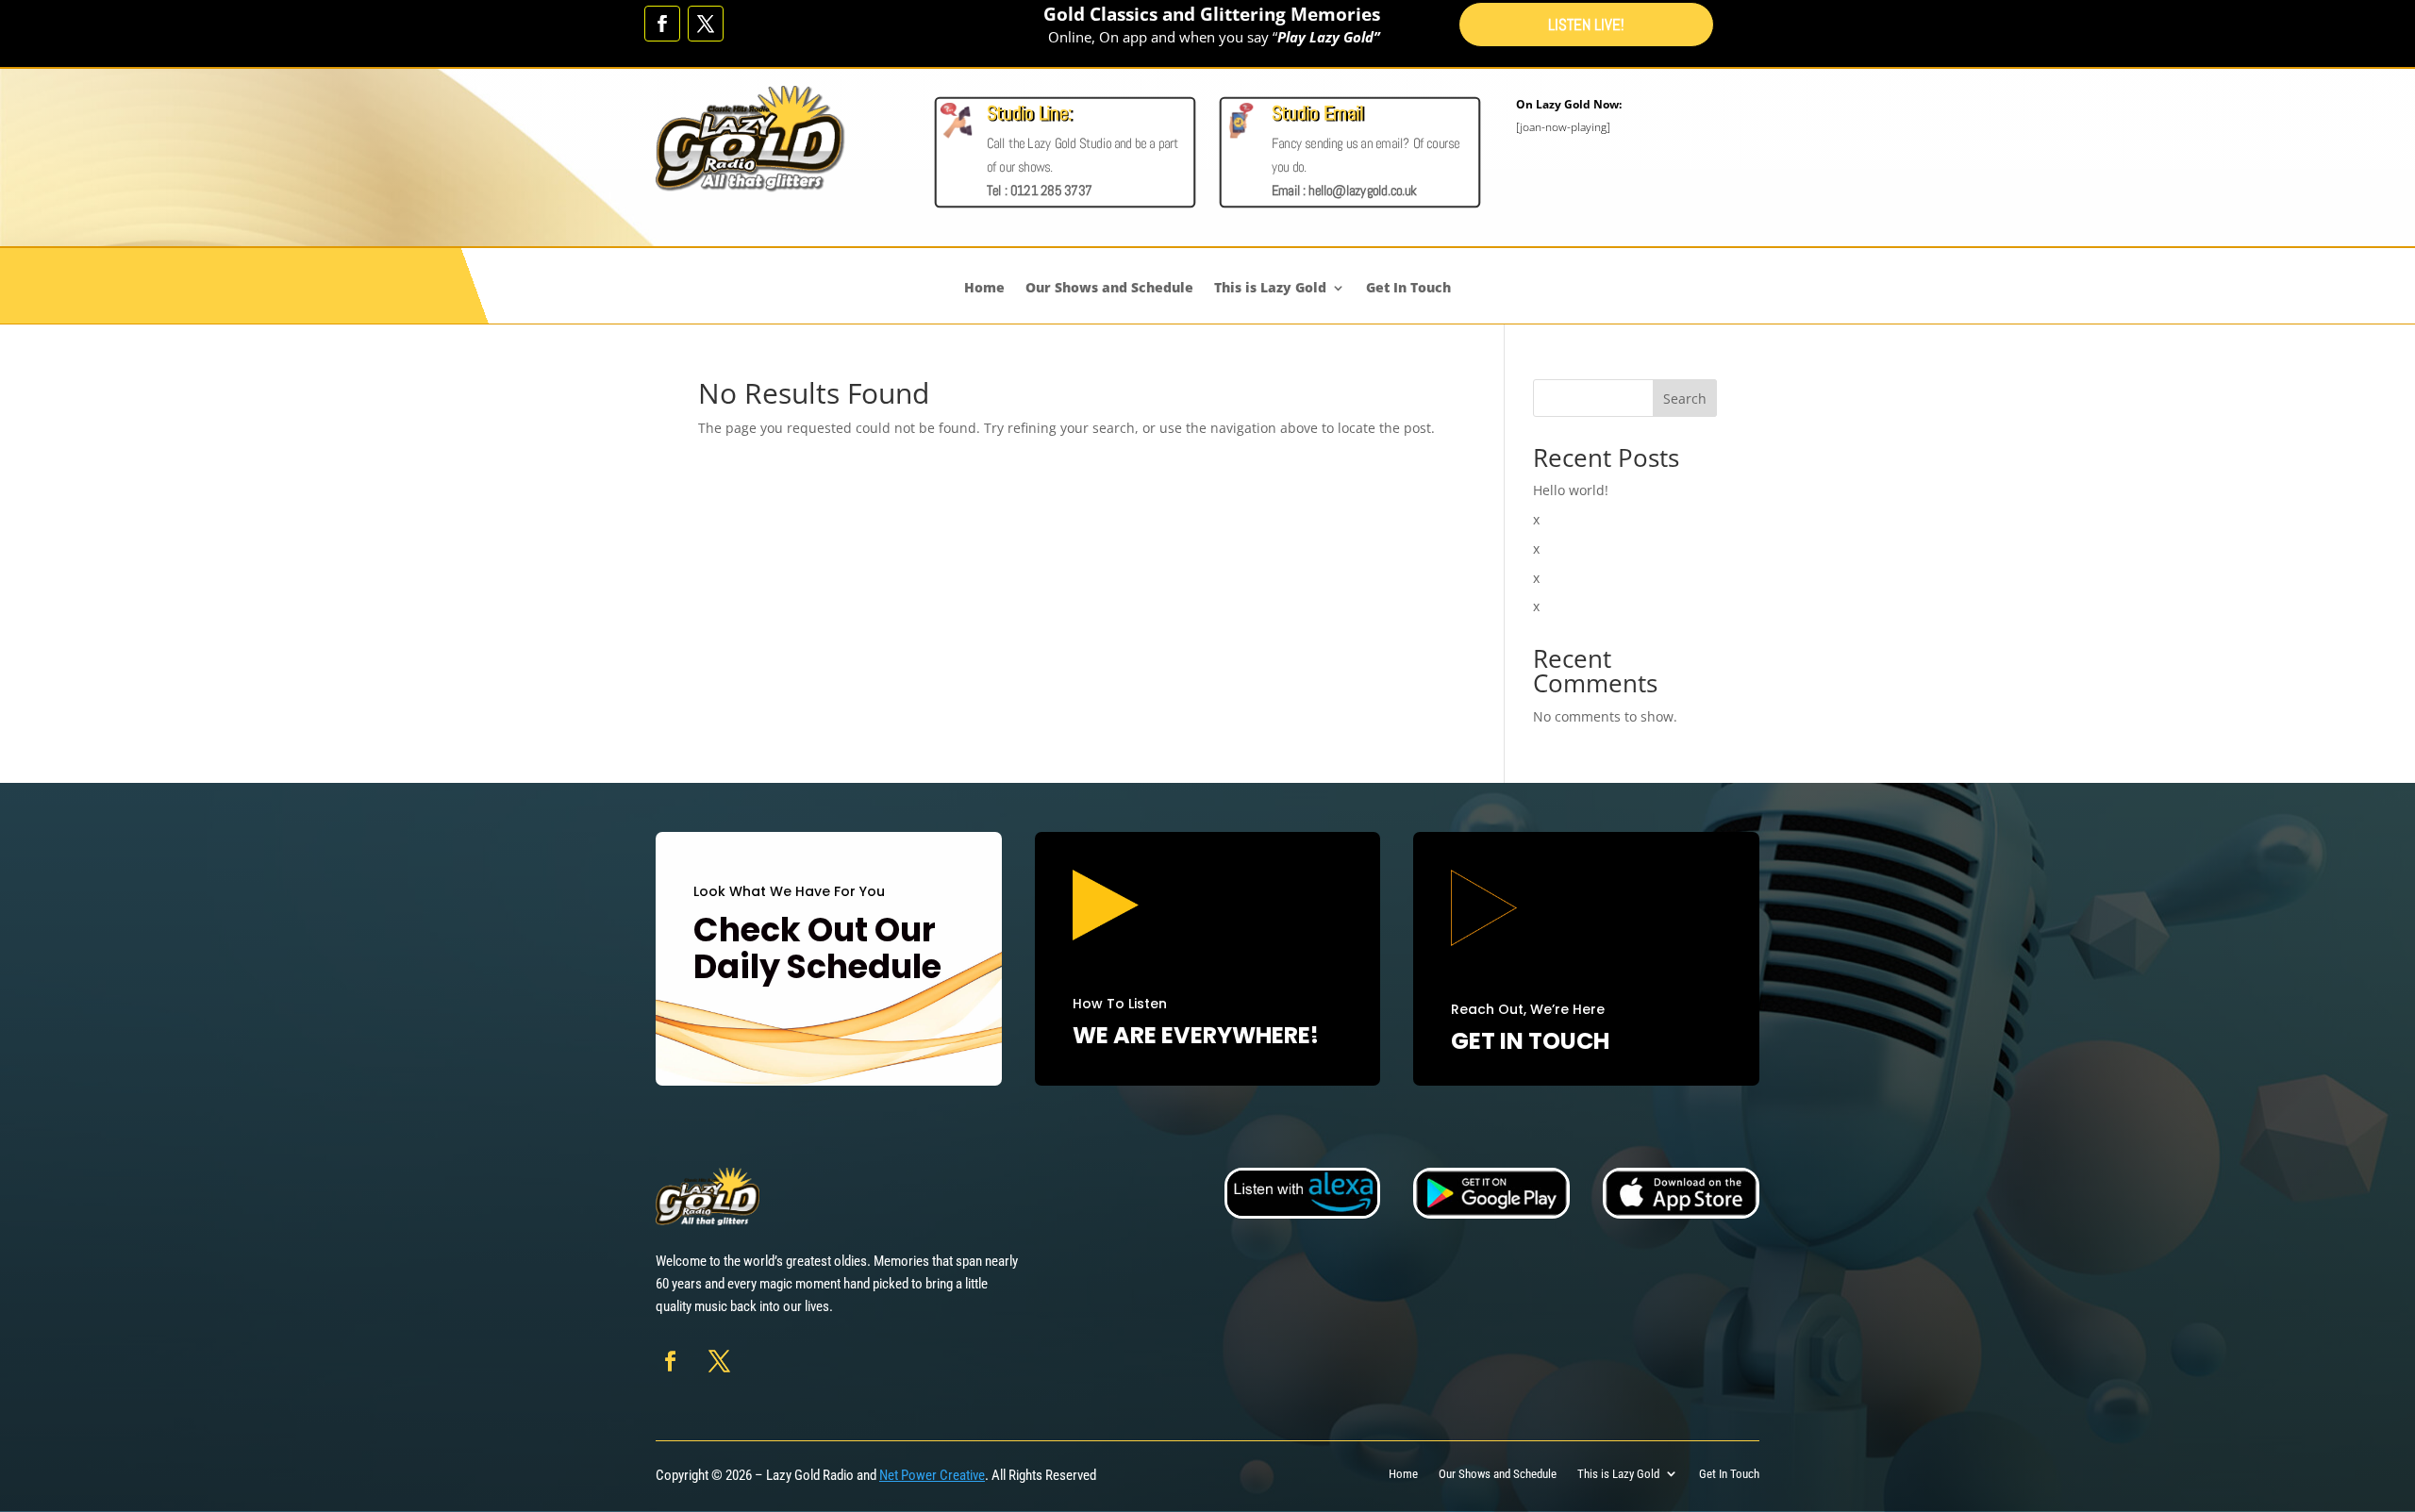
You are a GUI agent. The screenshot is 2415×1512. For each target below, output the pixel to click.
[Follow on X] (706, 24)
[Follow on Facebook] (662, 24)
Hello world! (1571, 490)
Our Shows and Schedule (1109, 288)
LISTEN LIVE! (1586, 26)
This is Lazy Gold (1270, 288)
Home (984, 288)
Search (1685, 399)
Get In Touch (1408, 288)
